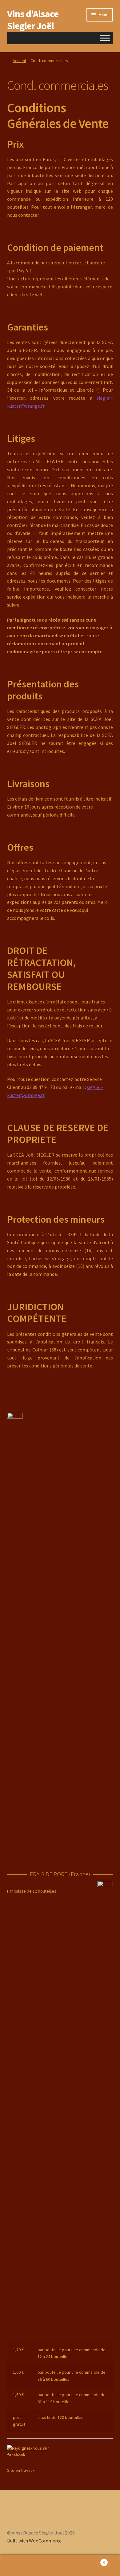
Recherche (60, 2566)
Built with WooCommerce (34, 2541)
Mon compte (20, 2566)
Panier (92, 2560)
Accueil (19, 61)
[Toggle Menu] (105, 38)
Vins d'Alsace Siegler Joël (33, 20)
